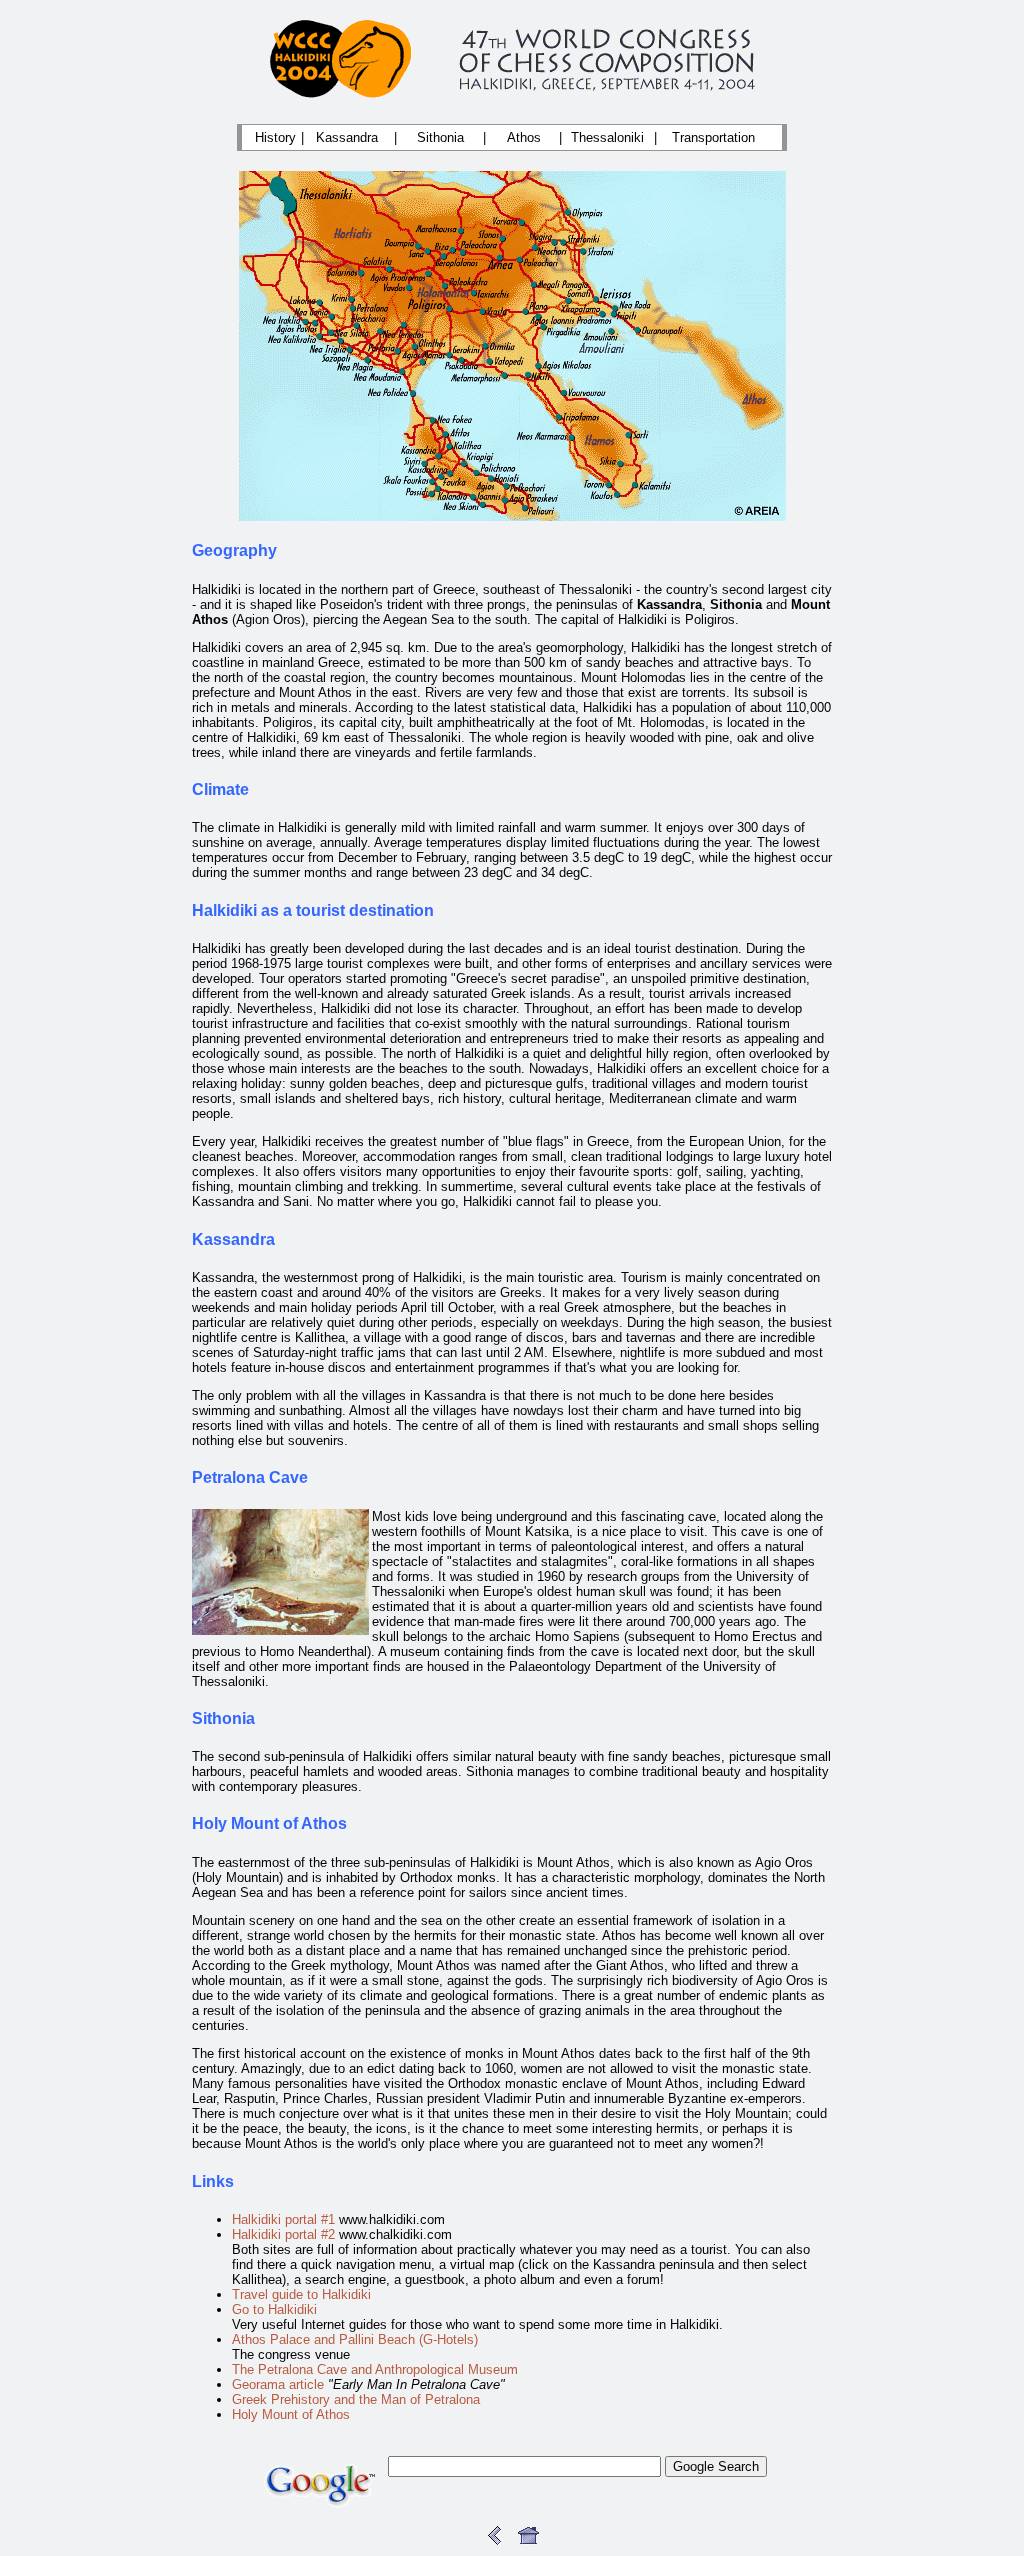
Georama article (278, 2384)
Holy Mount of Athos (291, 2414)
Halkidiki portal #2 (283, 2234)
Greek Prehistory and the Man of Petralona (356, 2399)
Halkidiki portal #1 (283, 2219)
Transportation (713, 137)
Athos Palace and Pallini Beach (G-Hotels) (355, 2339)
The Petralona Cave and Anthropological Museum (375, 2369)
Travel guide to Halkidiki (301, 2294)
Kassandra (347, 137)
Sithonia (440, 137)
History (275, 137)
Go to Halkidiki (274, 2309)
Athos (524, 137)
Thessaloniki (607, 137)
